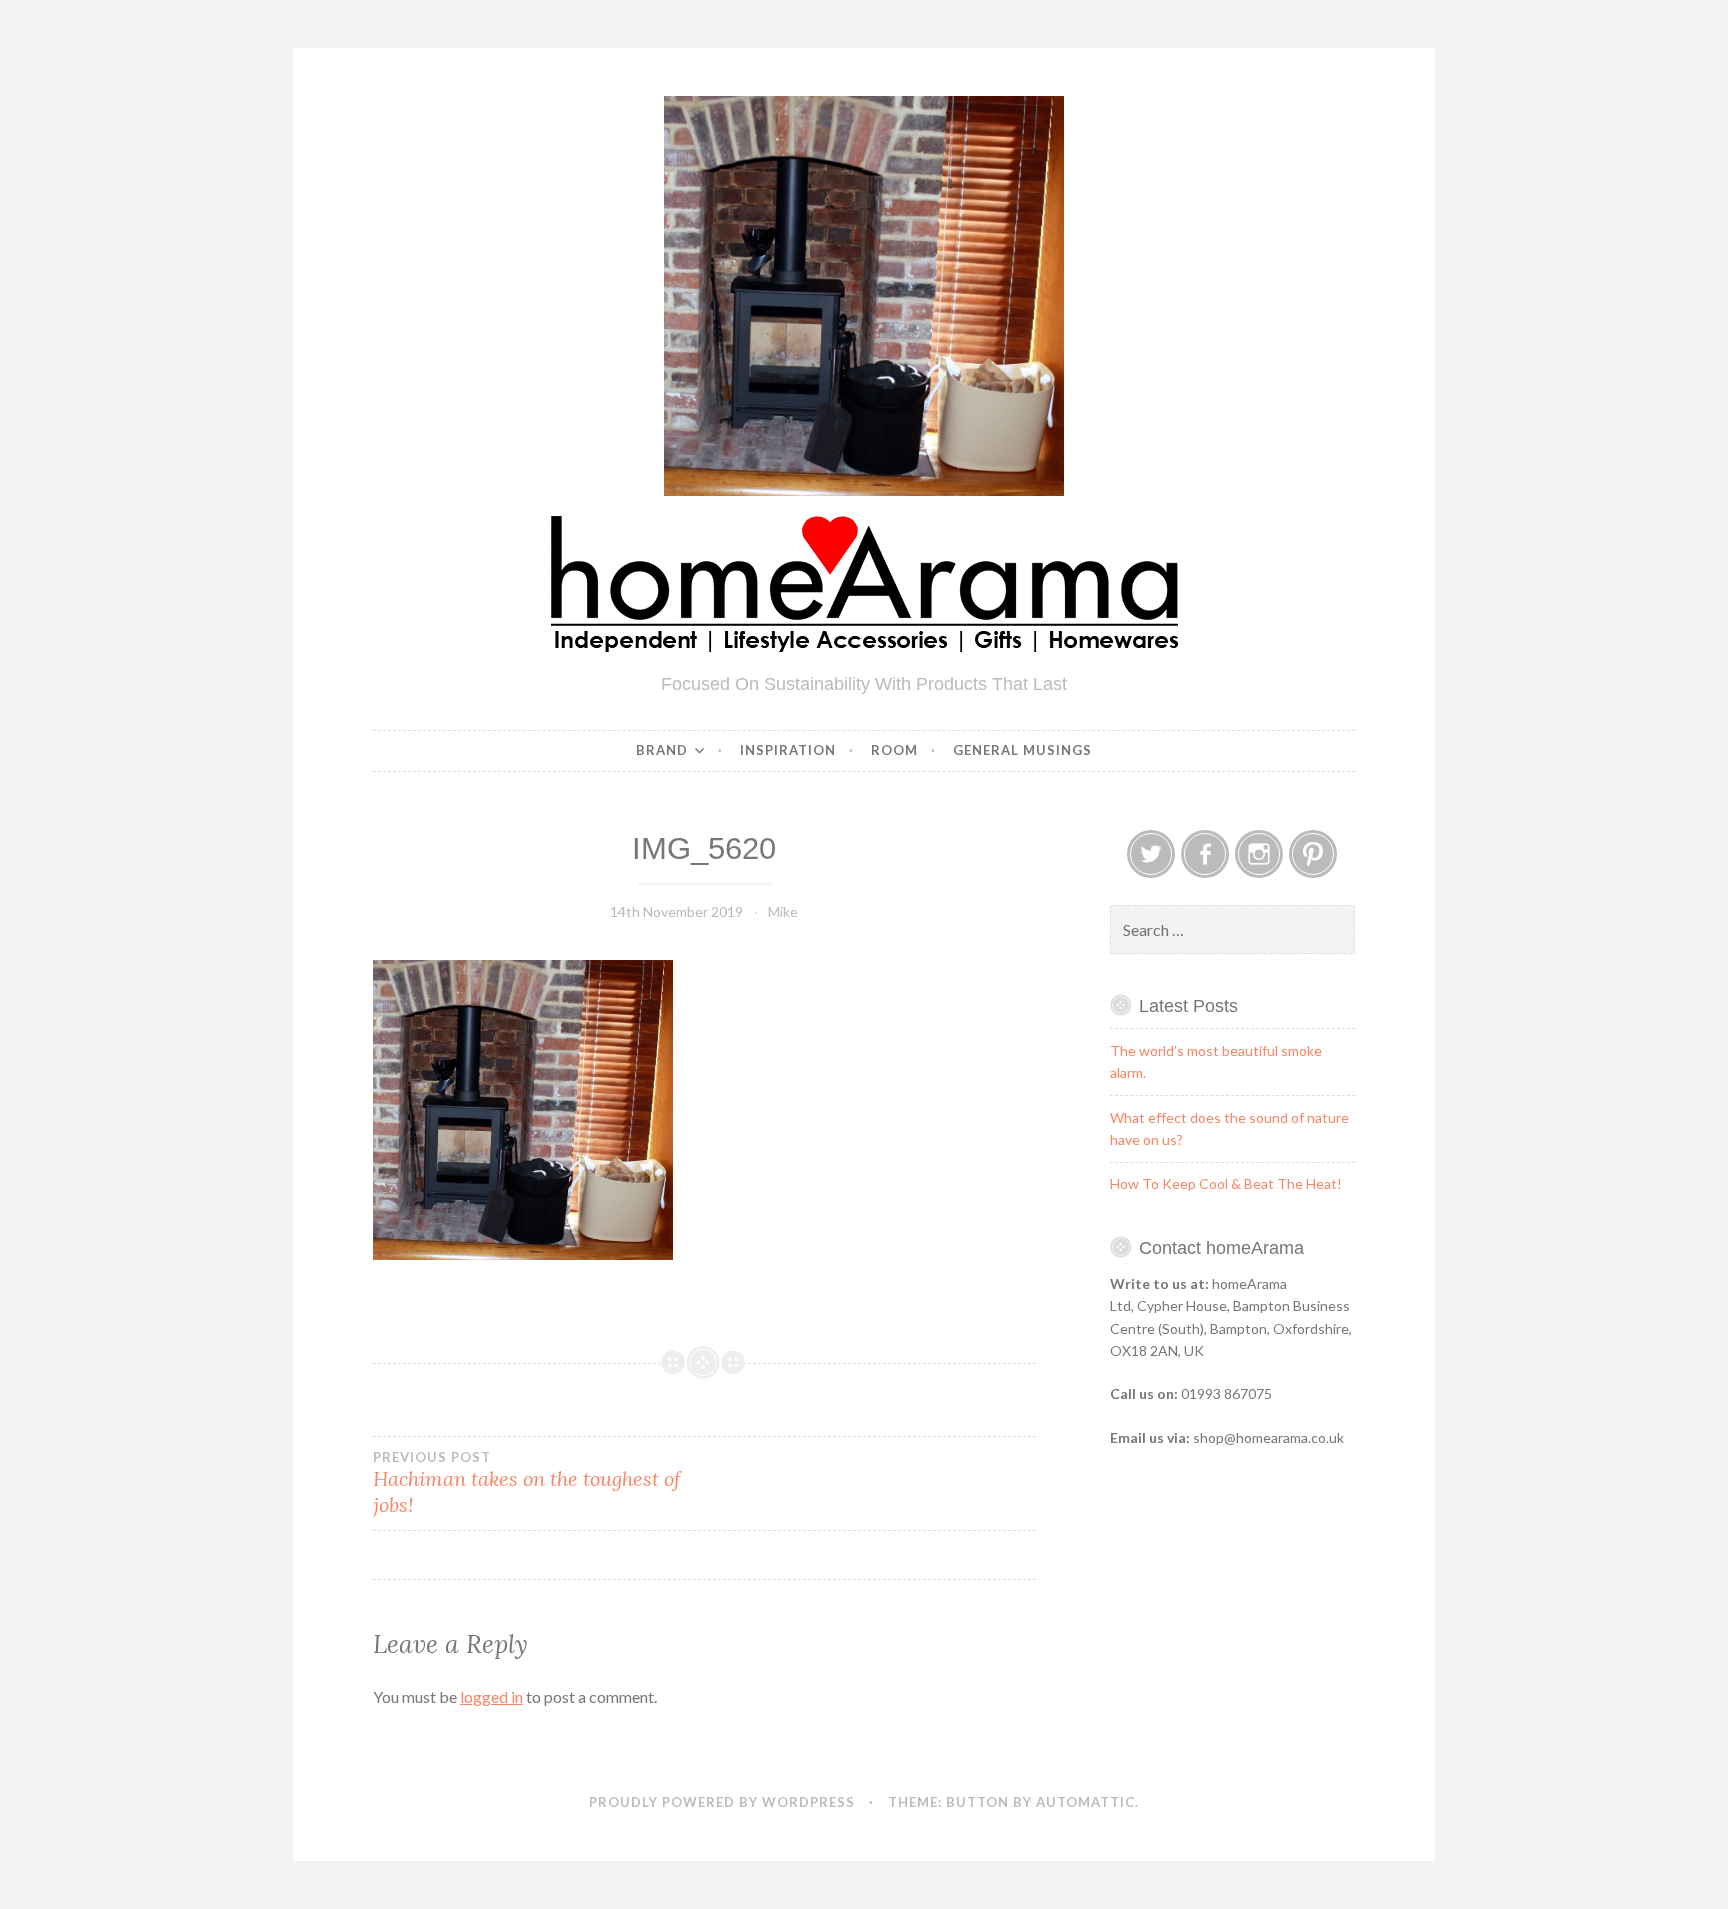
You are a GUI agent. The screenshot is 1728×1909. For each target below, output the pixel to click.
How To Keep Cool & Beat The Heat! (1226, 1183)
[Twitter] (1151, 854)
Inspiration (788, 750)
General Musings (1022, 750)
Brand (662, 750)
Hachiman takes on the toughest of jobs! (527, 1483)
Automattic (1085, 1802)
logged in (491, 1696)
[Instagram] (1259, 854)
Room (894, 750)
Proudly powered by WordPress (722, 1802)
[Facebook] (1205, 854)
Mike (783, 911)
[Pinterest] (1313, 854)
